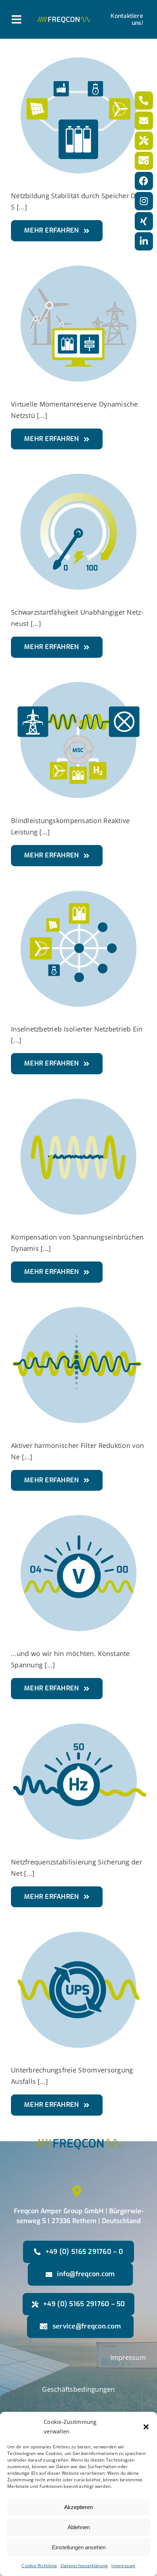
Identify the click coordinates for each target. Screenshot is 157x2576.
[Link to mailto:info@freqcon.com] (144, 121)
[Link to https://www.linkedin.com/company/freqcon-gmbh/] (144, 241)
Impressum (123, 2566)
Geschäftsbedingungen (78, 2389)
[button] (146, 2427)
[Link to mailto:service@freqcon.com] (144, 161)
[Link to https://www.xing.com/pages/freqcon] (144, 221)
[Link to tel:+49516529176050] (144, 141)
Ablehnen (79, 2527)
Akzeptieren (78, 2507)
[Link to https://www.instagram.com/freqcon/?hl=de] (144, 201)
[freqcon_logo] (64, 20)
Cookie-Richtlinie (39, 2566)
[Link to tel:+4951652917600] (144, 101)
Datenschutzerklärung (84, 2566)
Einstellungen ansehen (79, 2547)
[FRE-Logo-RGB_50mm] (78, 2126)
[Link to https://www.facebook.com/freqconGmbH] (144, 181)
